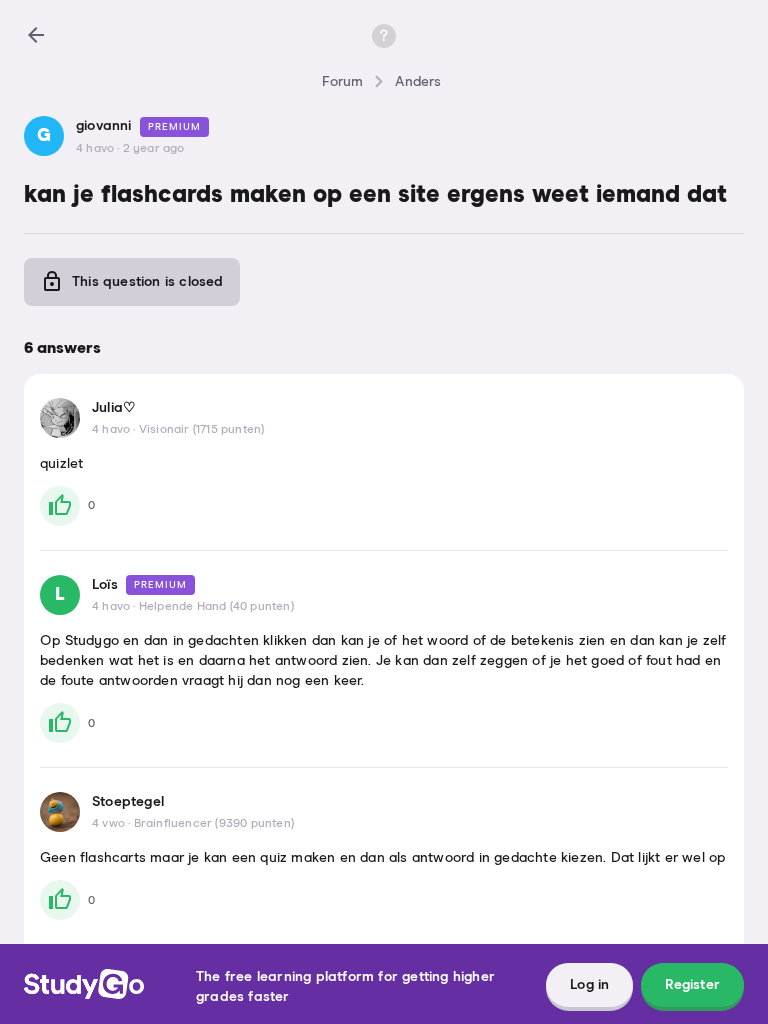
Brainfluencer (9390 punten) (214, 824)
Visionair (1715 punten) (202, 430)
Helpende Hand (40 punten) (216, 607)
